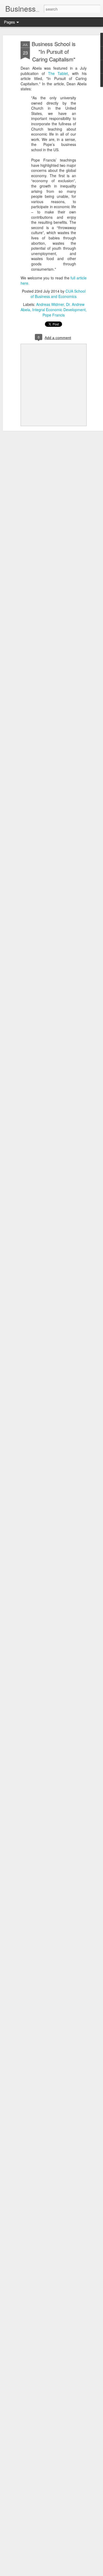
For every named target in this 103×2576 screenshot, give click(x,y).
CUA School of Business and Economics (58, 294)
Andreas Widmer (50, 304)
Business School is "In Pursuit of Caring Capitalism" (54, 52)
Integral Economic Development (59, 310)
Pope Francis (54, 315)
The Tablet (58, 73)
